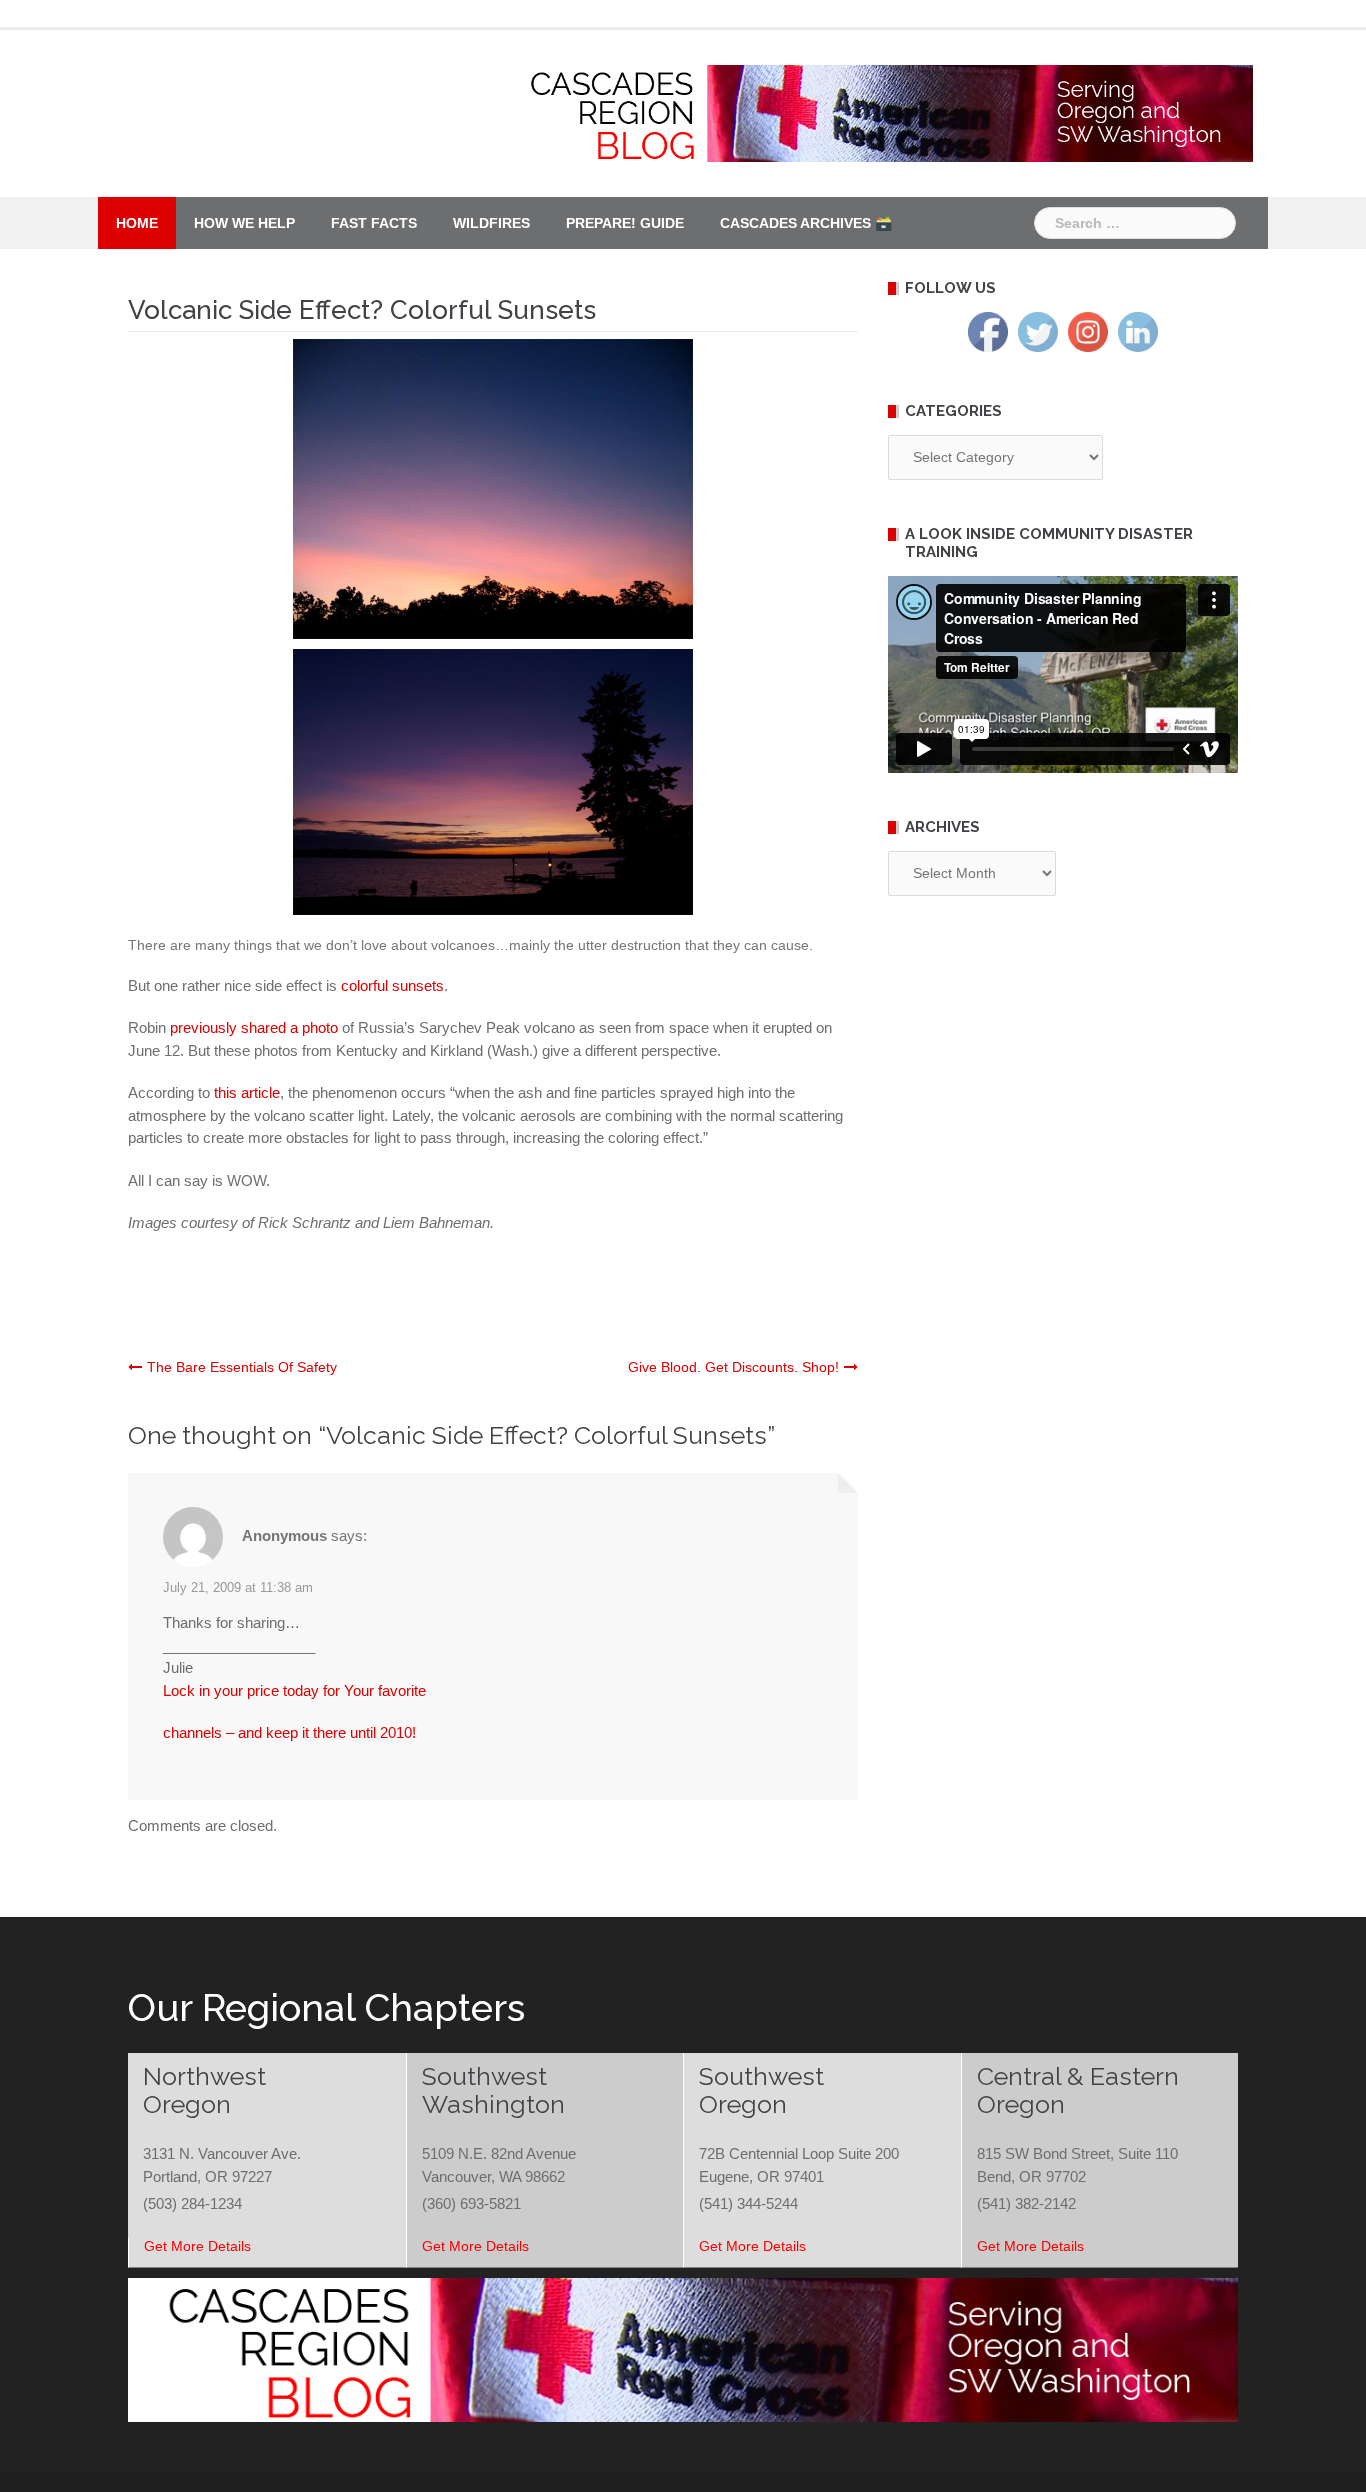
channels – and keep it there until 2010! (289, 1732)
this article (247, 1092)
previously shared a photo (256, 1027)
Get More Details (197, 2246)
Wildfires (491, 223)
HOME (137, 223)
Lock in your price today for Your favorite (294, 1690)
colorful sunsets (392, 985)
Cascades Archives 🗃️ (806, 223)
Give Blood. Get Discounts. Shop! (733, 1367)
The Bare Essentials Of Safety (242, 1367)
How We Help (244, 223)
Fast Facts (374, 223)
